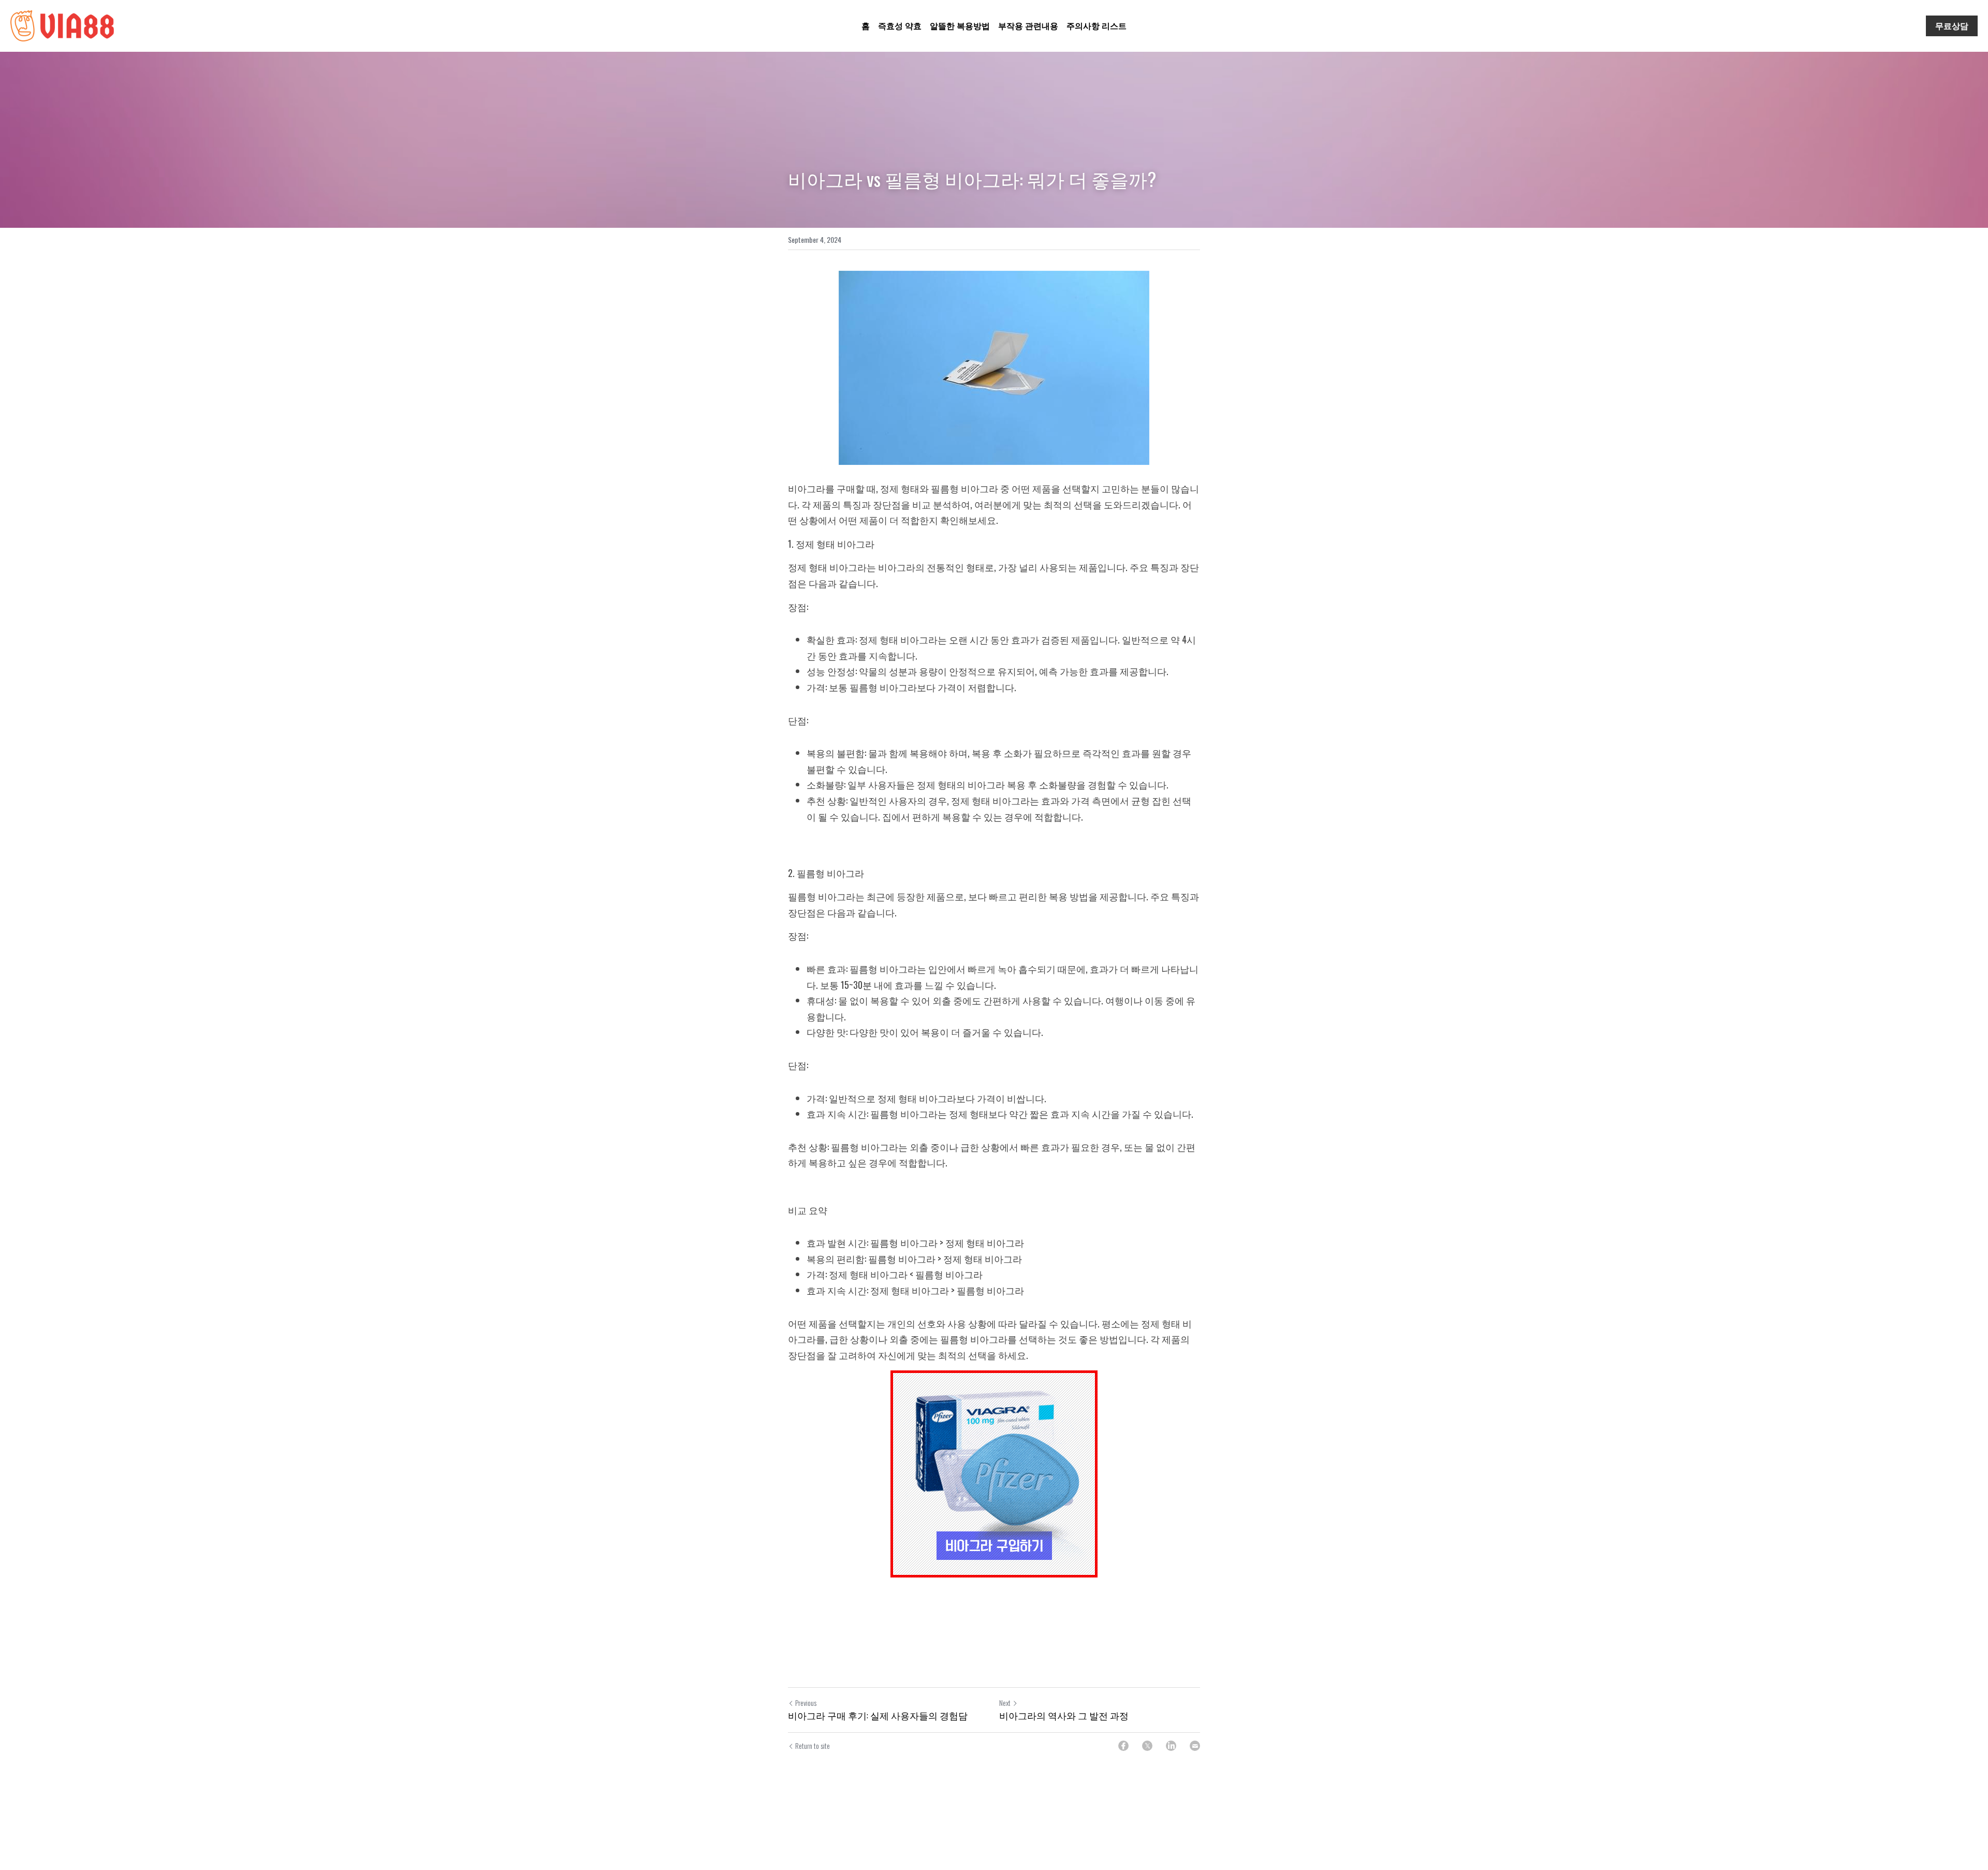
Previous (806, 1703)
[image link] (62, 25)
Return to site (813, 1746)
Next (1005, 1703)
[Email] (1195, 1746)
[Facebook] (1123, 1746)
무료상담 (1952, 26)
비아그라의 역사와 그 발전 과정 (1064, 1715)
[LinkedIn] (1171, 1746)
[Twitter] (1147, 1746)
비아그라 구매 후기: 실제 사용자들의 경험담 (878, 1715)
